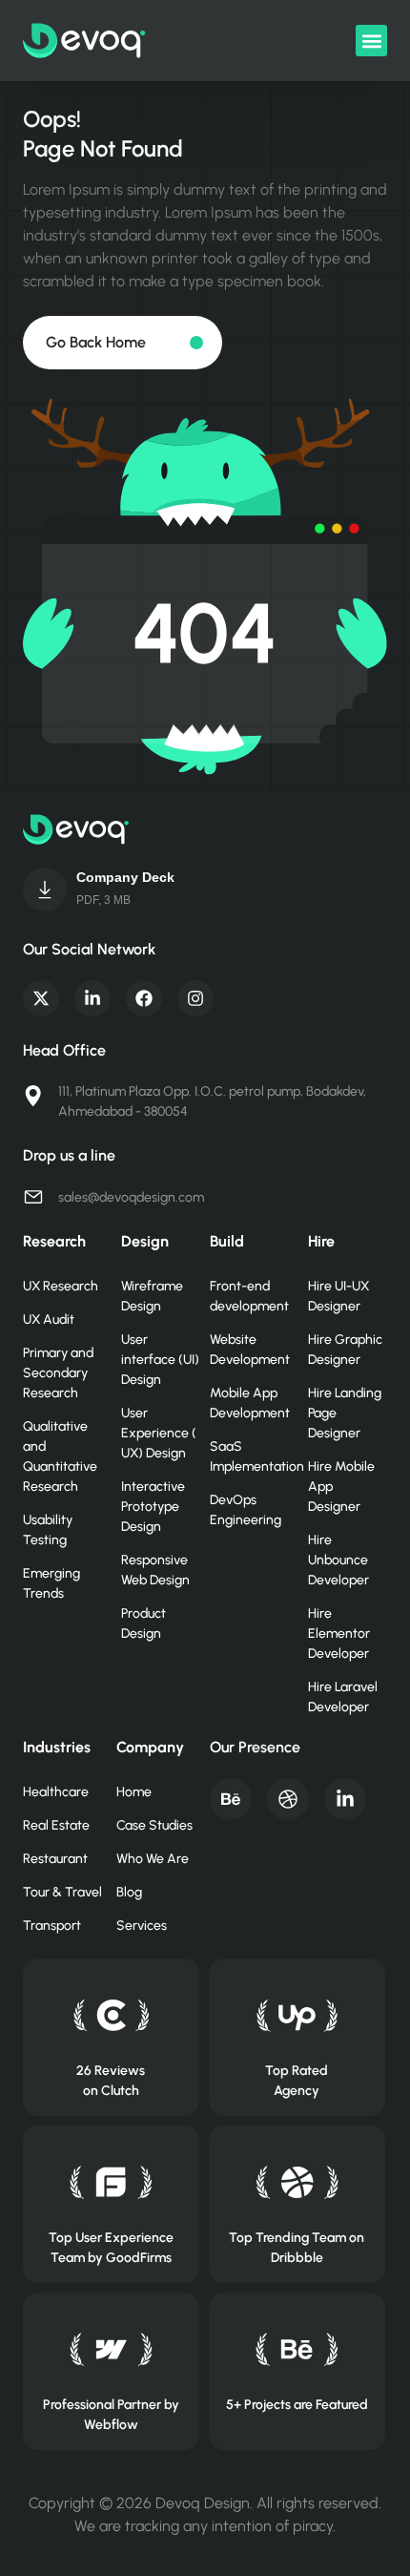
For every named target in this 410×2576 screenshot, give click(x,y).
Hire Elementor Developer (339, 1634)
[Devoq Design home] (84, 41)
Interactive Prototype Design (153, 1507)
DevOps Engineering (246, 1510)
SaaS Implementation (249, 1456)
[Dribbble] (288, 1799)
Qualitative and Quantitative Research (60, 1456)
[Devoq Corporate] (45, 890)
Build (227, 1241)
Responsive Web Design (155, 1570)
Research (54, 1241)
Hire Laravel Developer (343, 1697)
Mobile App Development (249, 1403)
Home (134, 1792)
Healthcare (56, 1792)
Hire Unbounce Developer (338, 1560)
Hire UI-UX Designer (338, 1296)
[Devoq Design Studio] (111, 2182)
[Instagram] (195, 998)
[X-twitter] (41, 998)
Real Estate (56, 1825)
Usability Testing (48, 1530)
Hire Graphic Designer (345, 1350)
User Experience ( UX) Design (159, 1433)
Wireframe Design (152, 1296)
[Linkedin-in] (92, 998)
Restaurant (55, 1859)
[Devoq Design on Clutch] (111, 2015)
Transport (52, 1926)
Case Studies (154, 1825)
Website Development (249, 1350)
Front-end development (249, 1296)
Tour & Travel (62, 1892)
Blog (129, 1892)
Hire (321, 1241)
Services (142, 1926)
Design (145, 1241)
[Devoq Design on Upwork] (297, 2015)
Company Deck (125, 877)
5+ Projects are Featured (297, 2405)
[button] (371, 41)
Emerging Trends (51, 1583)
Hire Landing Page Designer (345, 1413)
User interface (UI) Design (160, 1360)
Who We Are (153, 1859)
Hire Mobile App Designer (341, 1487)
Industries (57, 1747)
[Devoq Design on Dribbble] (297, 2182)
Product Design (143, 1623)
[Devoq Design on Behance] (297, 2349)
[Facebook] (144, 998)
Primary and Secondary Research (58, 1373)
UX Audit (49, 1319)
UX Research (61, 1286)
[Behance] (231, 1799)
